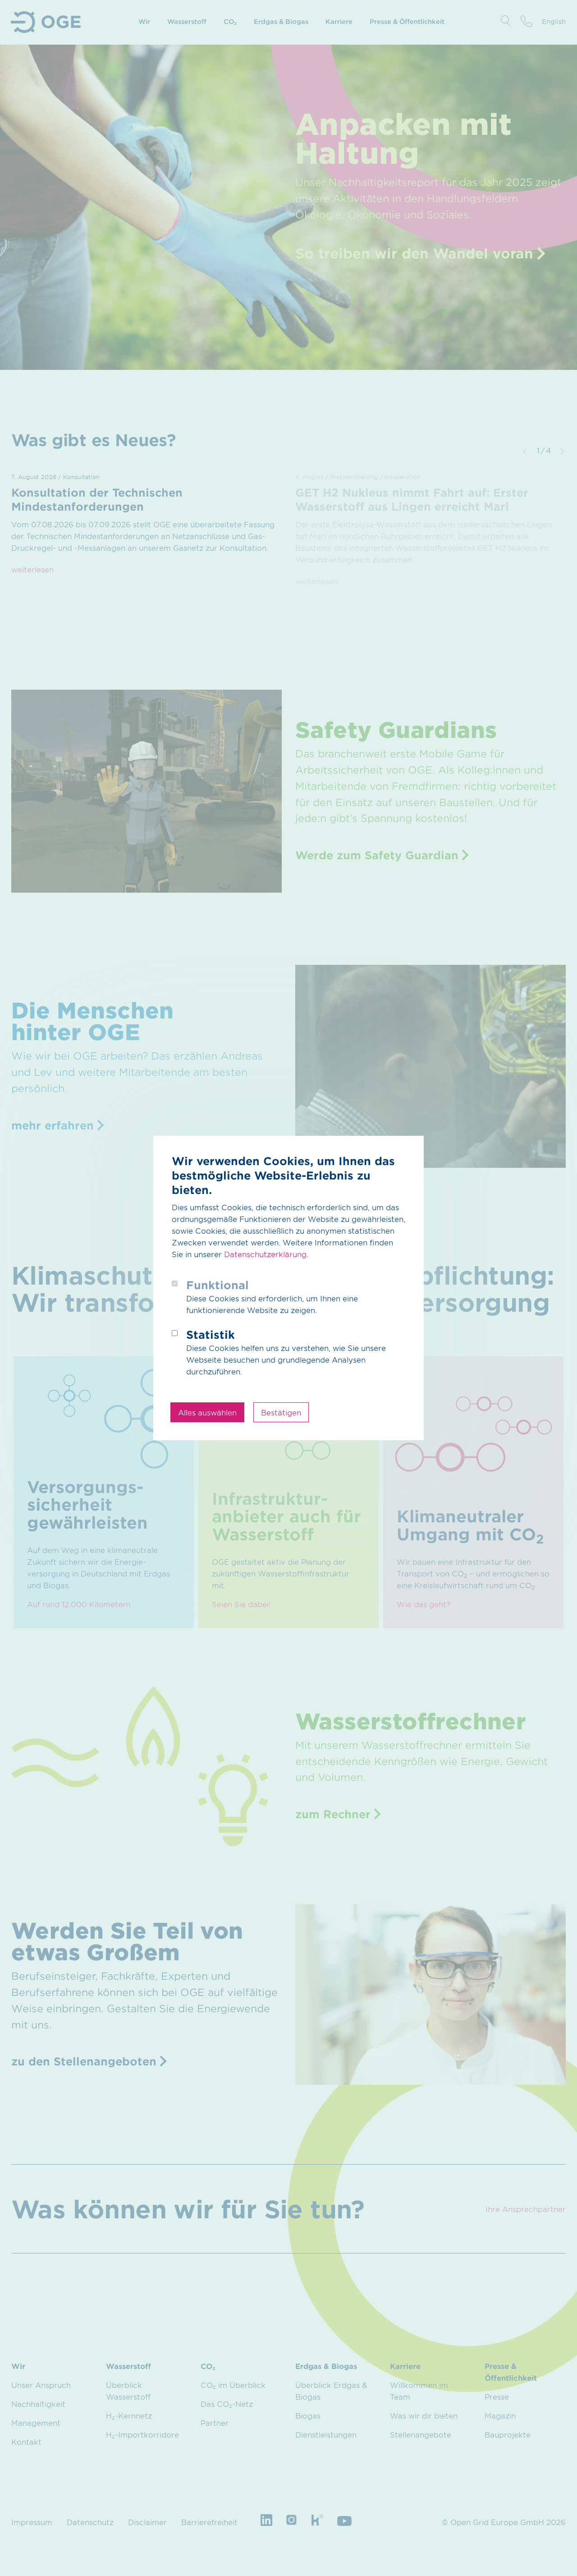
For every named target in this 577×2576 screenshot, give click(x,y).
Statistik (211, 1334)
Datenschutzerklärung (265, 1254)
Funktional (218, 1285)
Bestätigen (281, 1412)
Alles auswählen (207, 1412)
